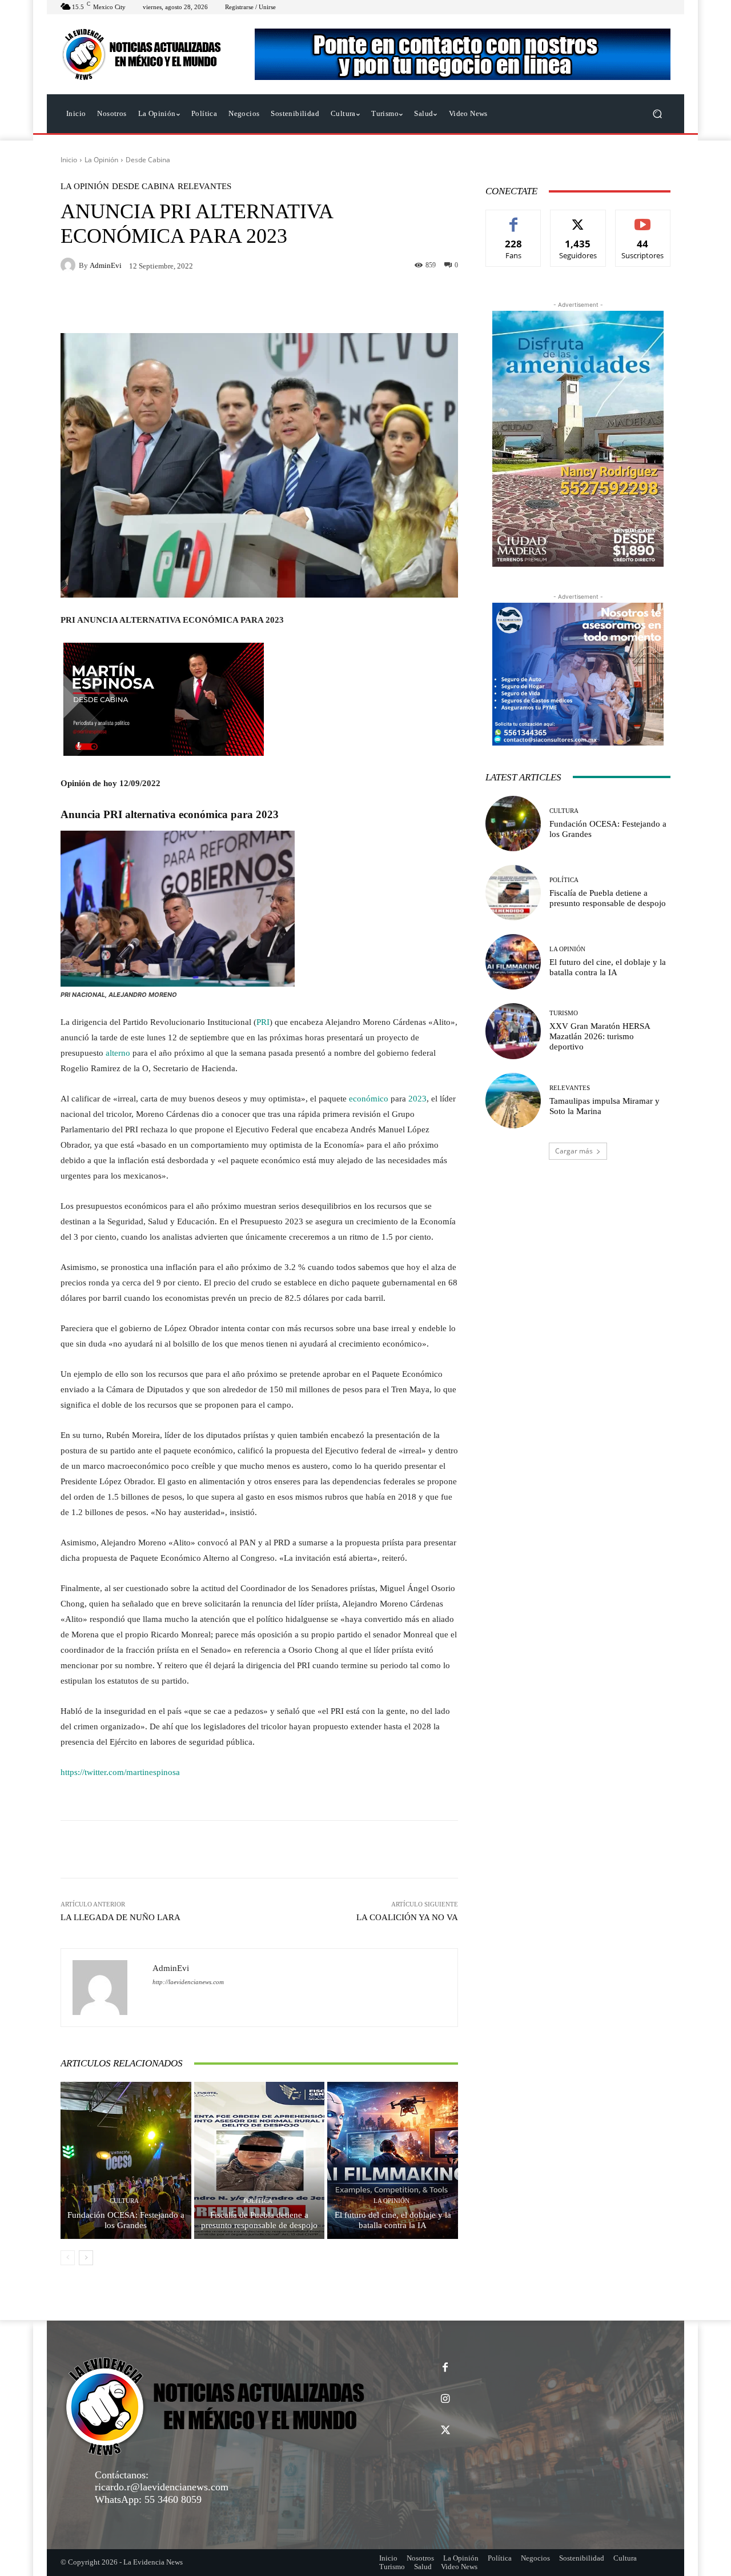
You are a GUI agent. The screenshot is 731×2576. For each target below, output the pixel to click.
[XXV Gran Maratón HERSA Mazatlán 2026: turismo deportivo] (513, 1031)
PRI (263, 1022)
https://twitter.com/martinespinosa (120, 1772)
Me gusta (514, 219)
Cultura (124, 2201)
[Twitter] (445, 2431)
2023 (417, 1099)
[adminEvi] (70, 265)
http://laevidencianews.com (188, 1982)
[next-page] (86, 2258)
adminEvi (106, 265)
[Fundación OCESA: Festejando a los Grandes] (126, 2160)
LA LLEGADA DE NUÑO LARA (121, 1917)
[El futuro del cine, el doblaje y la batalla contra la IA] (393, 2160)
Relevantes (204, 187)
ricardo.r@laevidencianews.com (162, 2487)
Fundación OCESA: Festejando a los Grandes (126, 2220)
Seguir (578, 219)
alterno (118, 1053)
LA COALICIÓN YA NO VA (407, 1917)
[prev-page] (68, 2258)
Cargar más (574, 1151)
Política (258, 2201)
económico (369, 1099)
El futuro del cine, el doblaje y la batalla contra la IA (393, 2220)
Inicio (69, 160)
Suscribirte (643, 219)
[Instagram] (445, 2399)
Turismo (564, 1013)
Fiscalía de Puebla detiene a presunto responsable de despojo (259, 2220)
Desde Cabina (148, 160)
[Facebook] (445, 2368)
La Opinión (101, 160)
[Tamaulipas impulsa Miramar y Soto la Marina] (513, 1101)
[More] (414, 1849)
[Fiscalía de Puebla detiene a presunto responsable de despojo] (260, 2160)
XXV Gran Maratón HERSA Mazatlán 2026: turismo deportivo (600, 1036)
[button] (657, 114)
